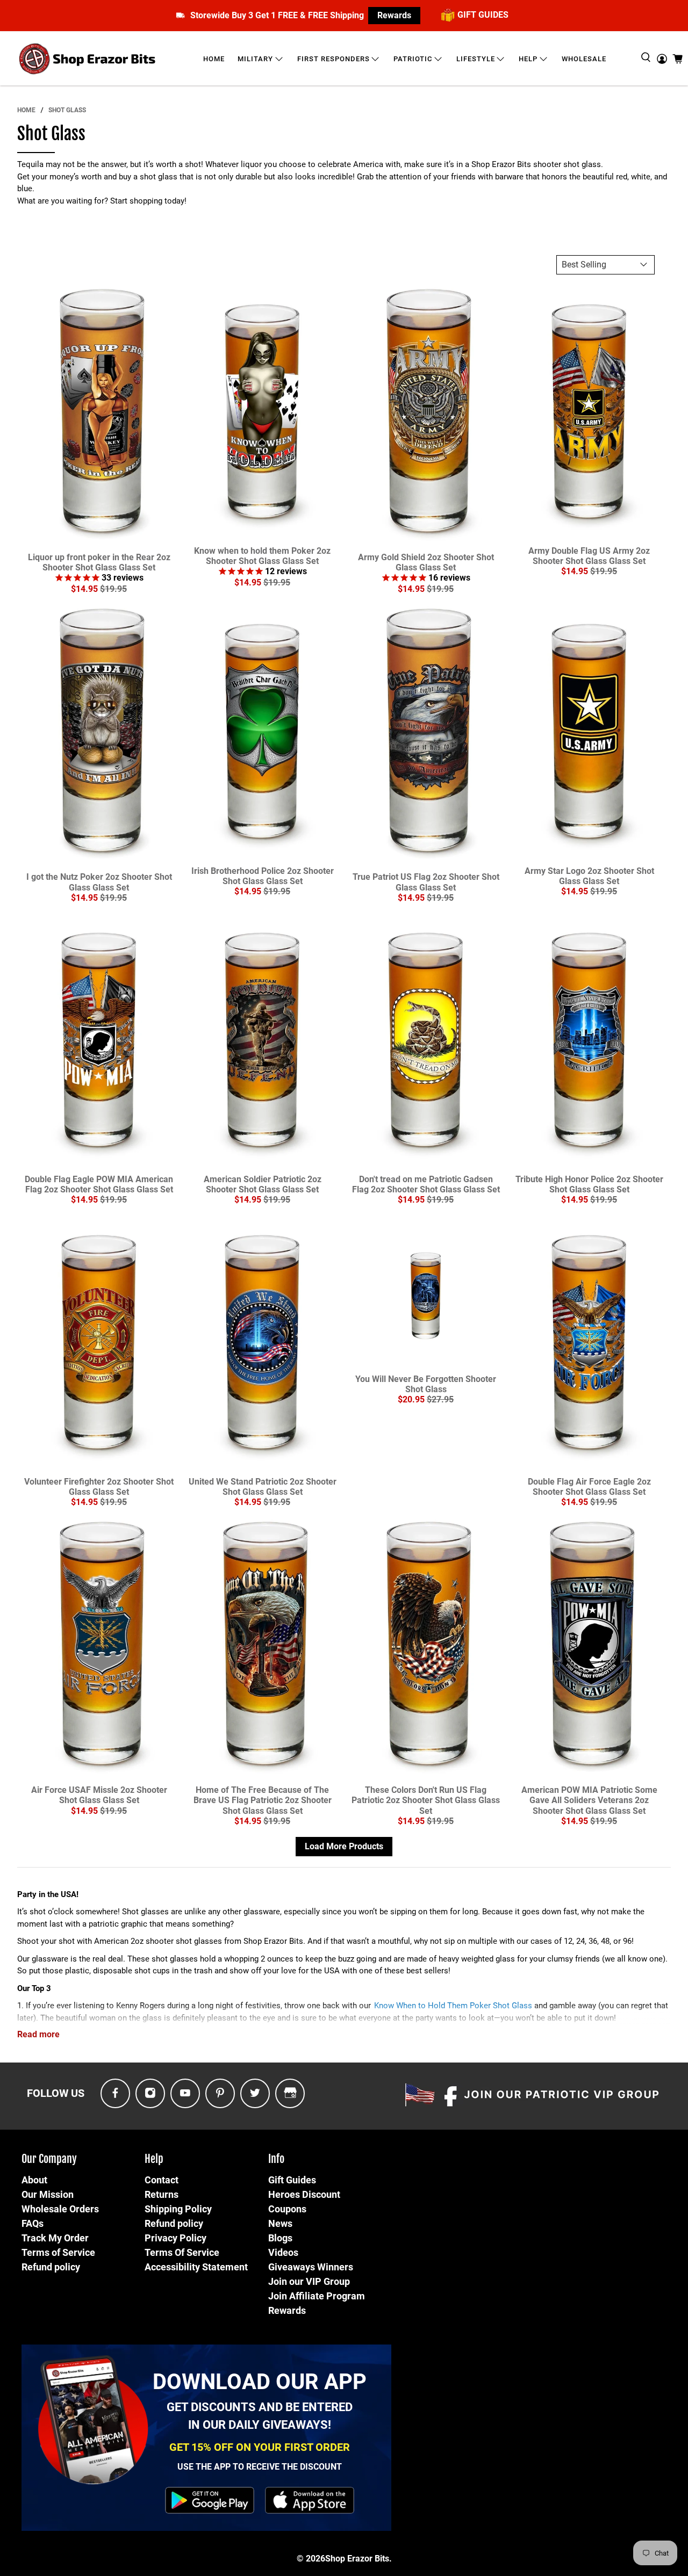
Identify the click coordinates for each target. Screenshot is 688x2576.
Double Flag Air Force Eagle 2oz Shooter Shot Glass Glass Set (589, 1487)
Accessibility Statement (196, 2267)
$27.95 (440, 1399)
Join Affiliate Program (317, 2296)
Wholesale (584, 59)
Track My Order (55, 2238)
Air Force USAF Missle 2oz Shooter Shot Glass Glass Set (99, 1795)
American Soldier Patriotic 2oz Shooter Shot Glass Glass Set (263, 1184)
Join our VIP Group (309, 2281)
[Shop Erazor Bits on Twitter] (255, 2093)
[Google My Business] (290, 2093)
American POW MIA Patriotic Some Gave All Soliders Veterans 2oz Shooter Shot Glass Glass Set (589, 1800)
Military (255, 59)
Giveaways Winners (311, 2267)
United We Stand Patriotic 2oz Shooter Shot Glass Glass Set (263, 1487)
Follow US (56, 2093)
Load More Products (344, 1846)
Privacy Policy (175, 2238)
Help (528, 59)
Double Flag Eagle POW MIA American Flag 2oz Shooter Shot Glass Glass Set (99, 1184)
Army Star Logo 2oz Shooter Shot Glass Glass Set (589, 876)
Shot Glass (67, 110)
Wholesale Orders (60, 2209)
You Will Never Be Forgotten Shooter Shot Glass (426, 1384)
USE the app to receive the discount (260, 2467)
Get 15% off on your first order (260, 2447)
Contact (162, 2180)
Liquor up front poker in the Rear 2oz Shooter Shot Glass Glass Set (99, 562)
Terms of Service (58, 2252)
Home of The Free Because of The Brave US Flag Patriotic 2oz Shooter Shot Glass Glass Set (263, 1800)
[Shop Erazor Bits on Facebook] (115, 2093)
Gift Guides (292, 2180)
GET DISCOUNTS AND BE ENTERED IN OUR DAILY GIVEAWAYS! (260, 2416)
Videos (283, 2252)
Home (214, 59)
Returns (162, 2194)
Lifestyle (476, 59)
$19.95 (113, 589)
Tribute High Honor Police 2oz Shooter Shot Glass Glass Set (589, 1184)
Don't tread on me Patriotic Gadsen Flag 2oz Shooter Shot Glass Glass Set (426, 1184)
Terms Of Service (182, 2252)
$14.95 (84, 589)
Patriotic (413, 59)
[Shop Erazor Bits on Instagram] (150, 2093)
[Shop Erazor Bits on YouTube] (185, 2093)
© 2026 (311, 2559)
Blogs (280, 2238)
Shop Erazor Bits (357, 2559)
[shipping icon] (180, 15)
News (280, 2223)
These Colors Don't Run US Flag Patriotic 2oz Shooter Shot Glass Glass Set (426, 1800)
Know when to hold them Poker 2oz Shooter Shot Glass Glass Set (262, 556)
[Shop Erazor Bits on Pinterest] (220, 2093)
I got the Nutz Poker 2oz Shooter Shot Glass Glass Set (99, 882)
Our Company (49, 2159)
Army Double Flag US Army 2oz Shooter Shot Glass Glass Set (589, 556)
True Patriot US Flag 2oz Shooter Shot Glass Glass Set (426, 882)
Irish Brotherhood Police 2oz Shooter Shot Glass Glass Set (263, 876)
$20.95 (411, 1399)
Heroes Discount (304, 2194)
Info (276, 2159)
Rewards (394, 15)
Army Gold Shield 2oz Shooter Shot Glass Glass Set (426, 562)
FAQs (33, 2223)
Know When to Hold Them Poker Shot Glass (453, 2006)
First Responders (334, 59)
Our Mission (48, 2194)
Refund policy (51, 2267)
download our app (260, 2382)
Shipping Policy (178, 2209)
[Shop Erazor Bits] (88, 59)
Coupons (287, 2209)
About (34, 2180)
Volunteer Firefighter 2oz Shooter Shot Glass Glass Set (99, 1487)
